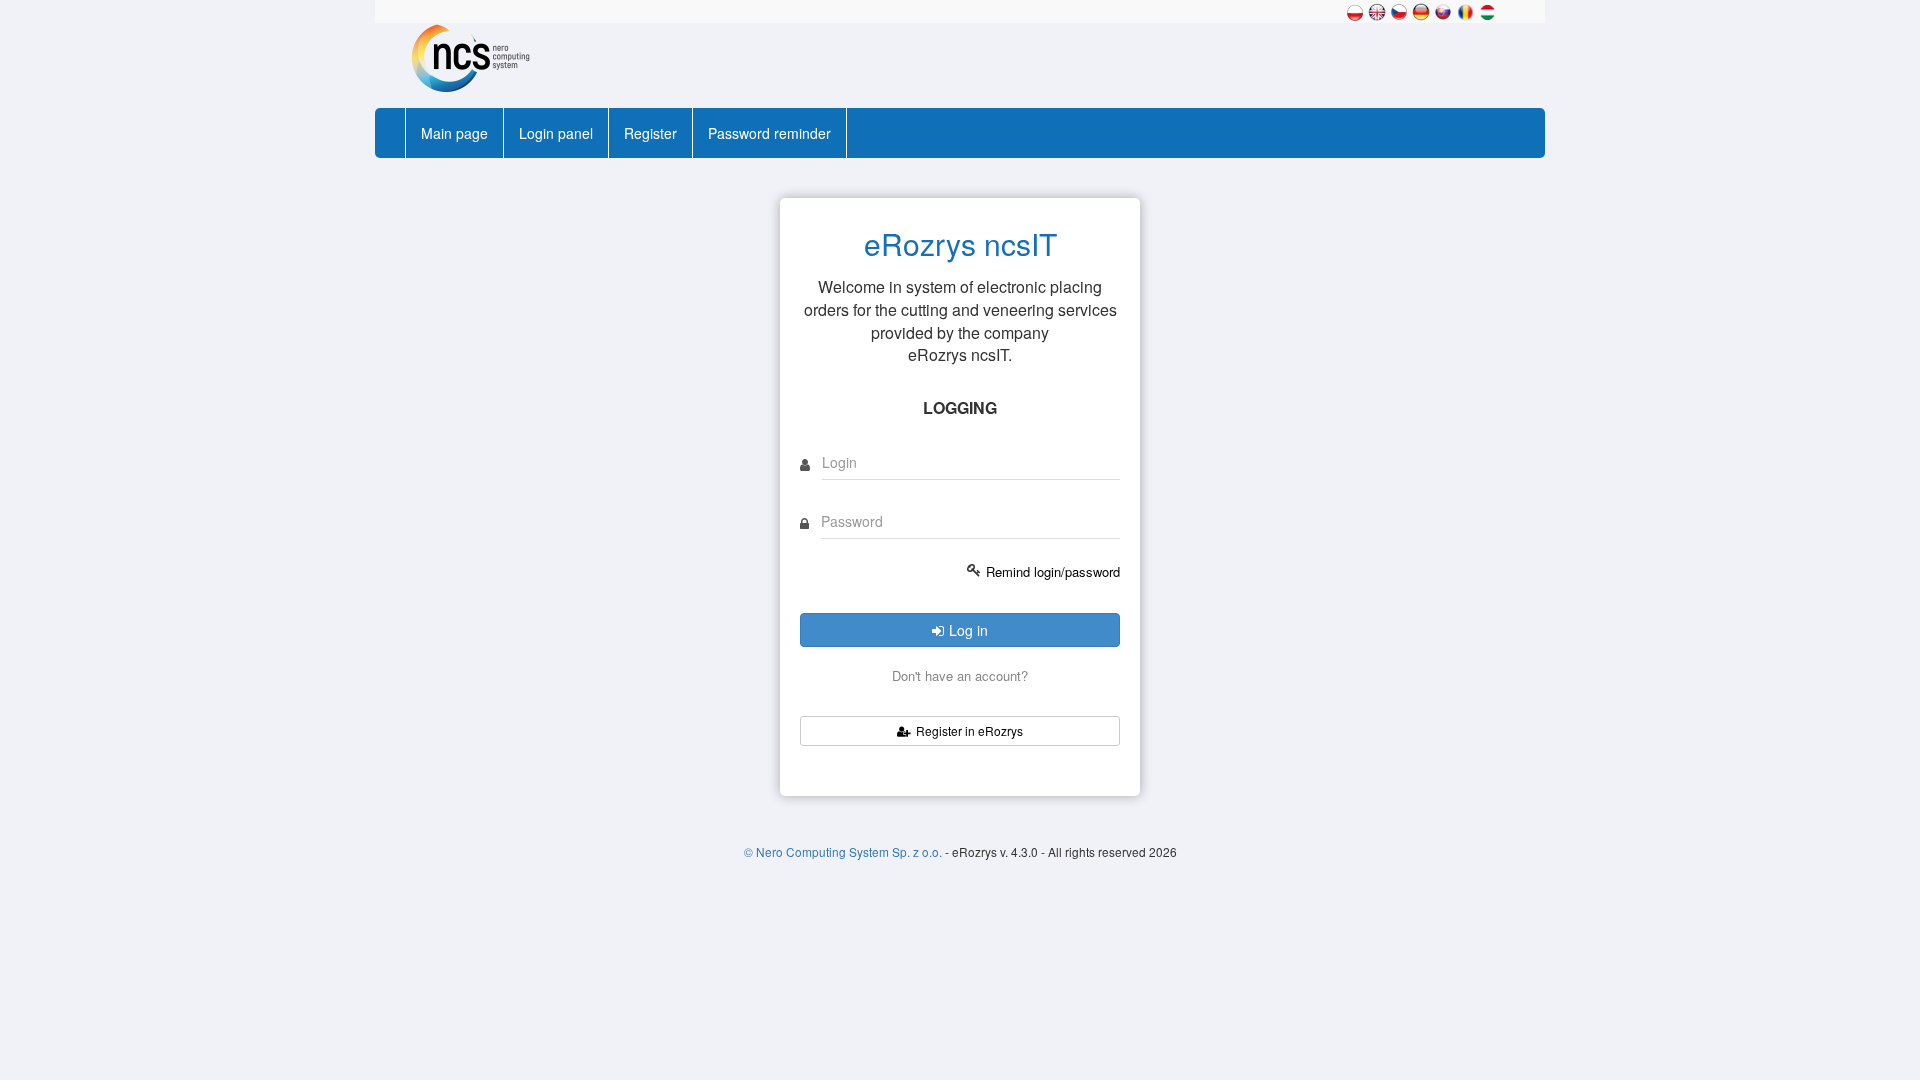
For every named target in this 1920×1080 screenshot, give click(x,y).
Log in (968, 630)
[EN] (1377, 10)
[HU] (1487, 10)
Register (650, 133)
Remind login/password (1053, 572)
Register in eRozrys (969, 730)
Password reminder (769, 133)
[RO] (1465, 10)
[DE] (1421, 10)
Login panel (556, 133)
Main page (454, 133)
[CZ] (1399, 10)
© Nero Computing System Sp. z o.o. (844, 851)
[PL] (1355, 10)
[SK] (1443, 10)
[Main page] (465, 57)
